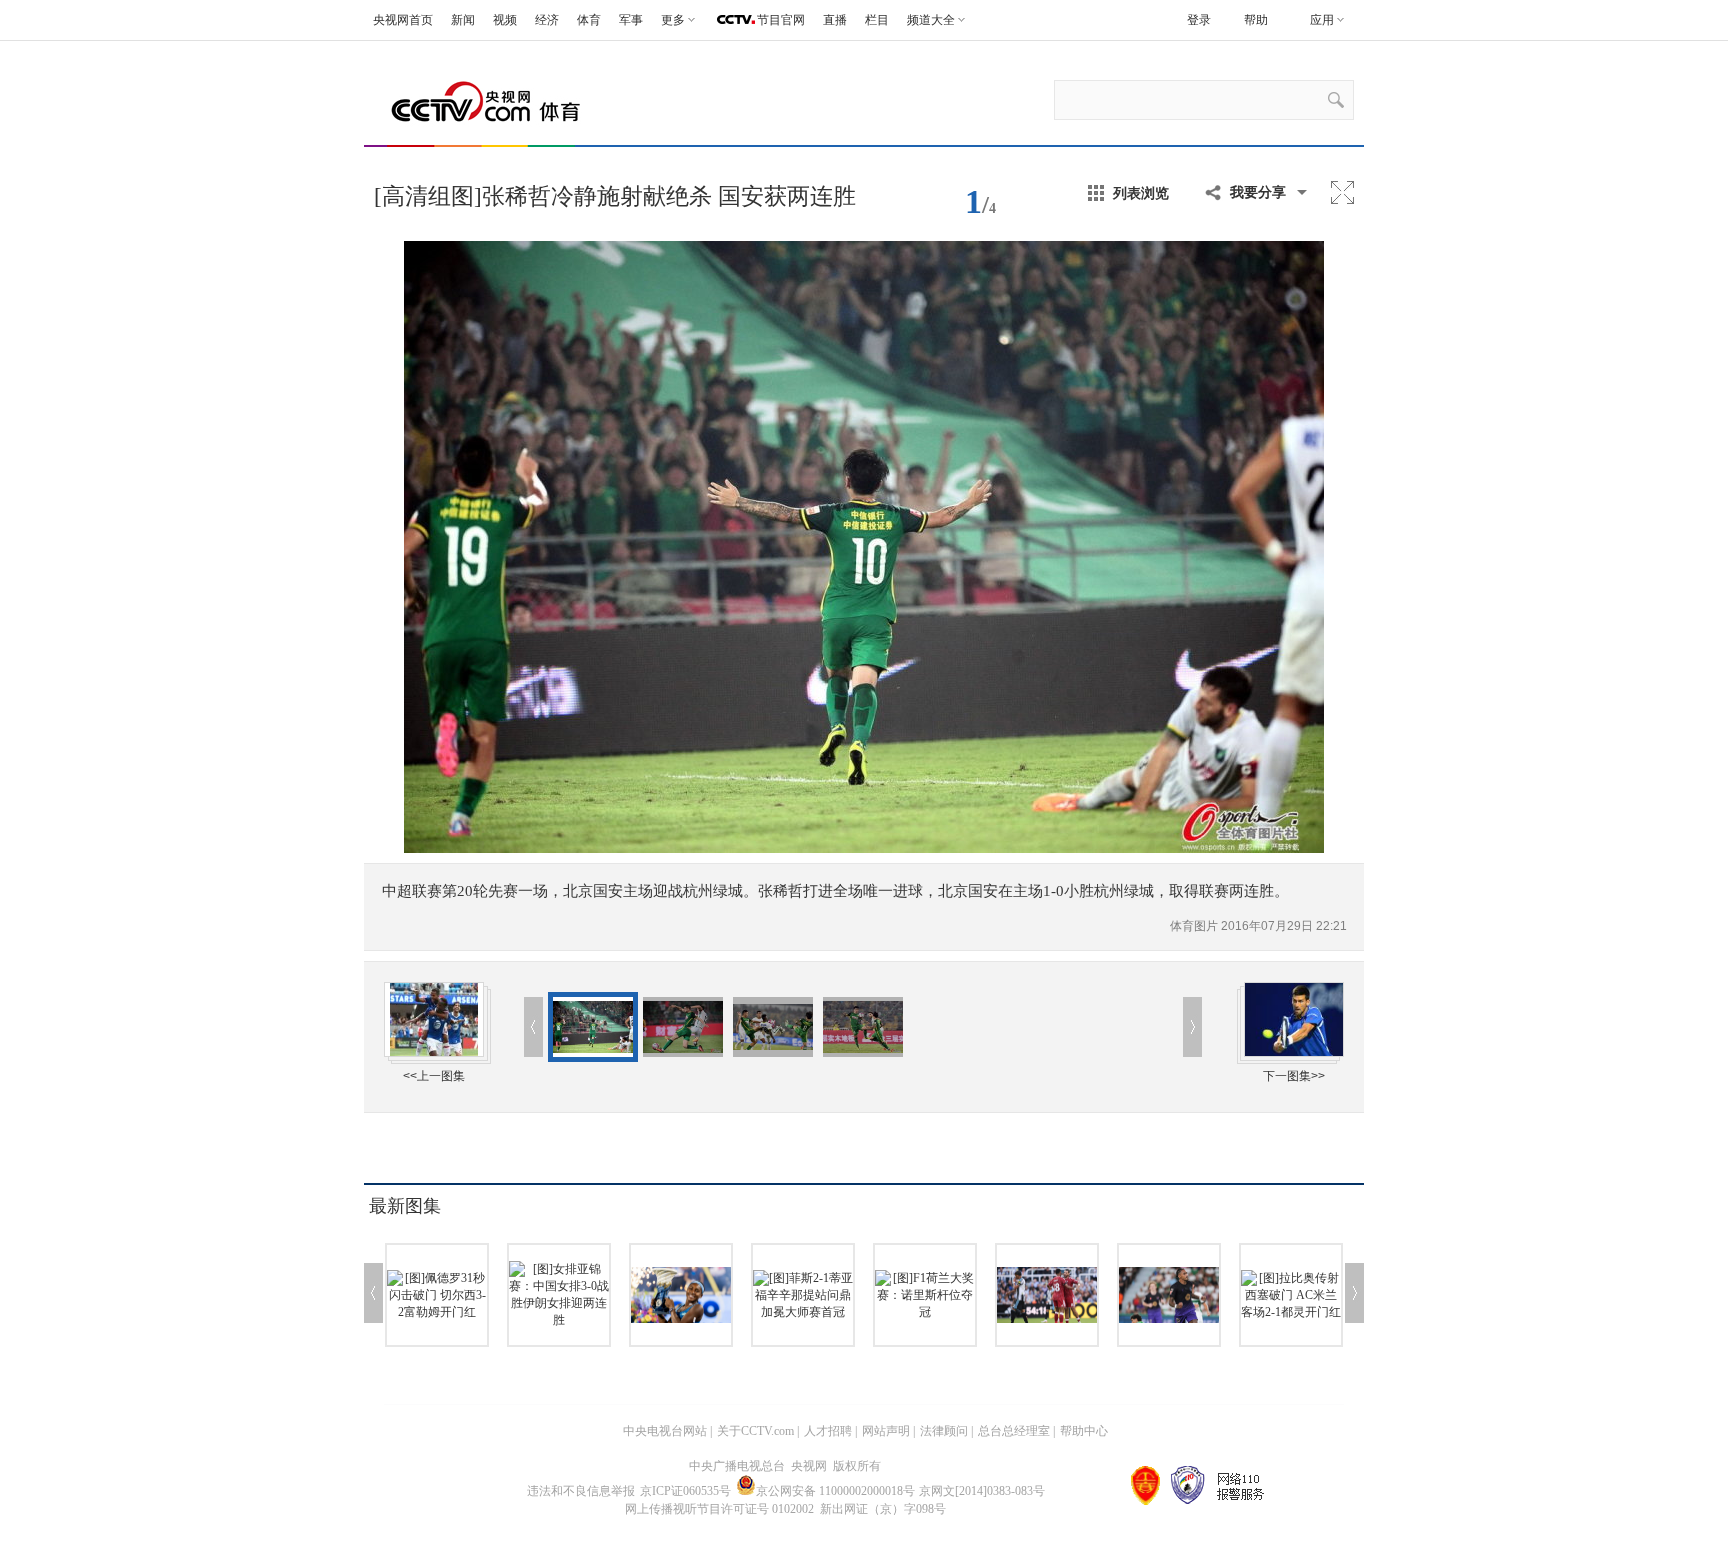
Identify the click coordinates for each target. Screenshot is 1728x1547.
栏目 (877, 20)
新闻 (463, 20)
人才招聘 (828, 1431)
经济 (547, 20)
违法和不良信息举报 (581, 1491)
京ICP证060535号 (685, 1491)
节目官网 (781, 20)
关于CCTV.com (755, 1431)
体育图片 (1195, 926)
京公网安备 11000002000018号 (835, 1491)
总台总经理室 (1014, 1431)
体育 (589, 20)
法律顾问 (944, 1431)
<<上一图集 (434, 1076)
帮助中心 (1084, 1431)
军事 (631, 20)
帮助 (1256, 20)
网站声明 (886, 1431)
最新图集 (405, 1206)
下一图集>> (1294, 1076)
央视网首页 (403, 20)
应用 (1322, 20)
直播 (835, 20)
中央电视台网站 (665, 1431)
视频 (505, 20)
